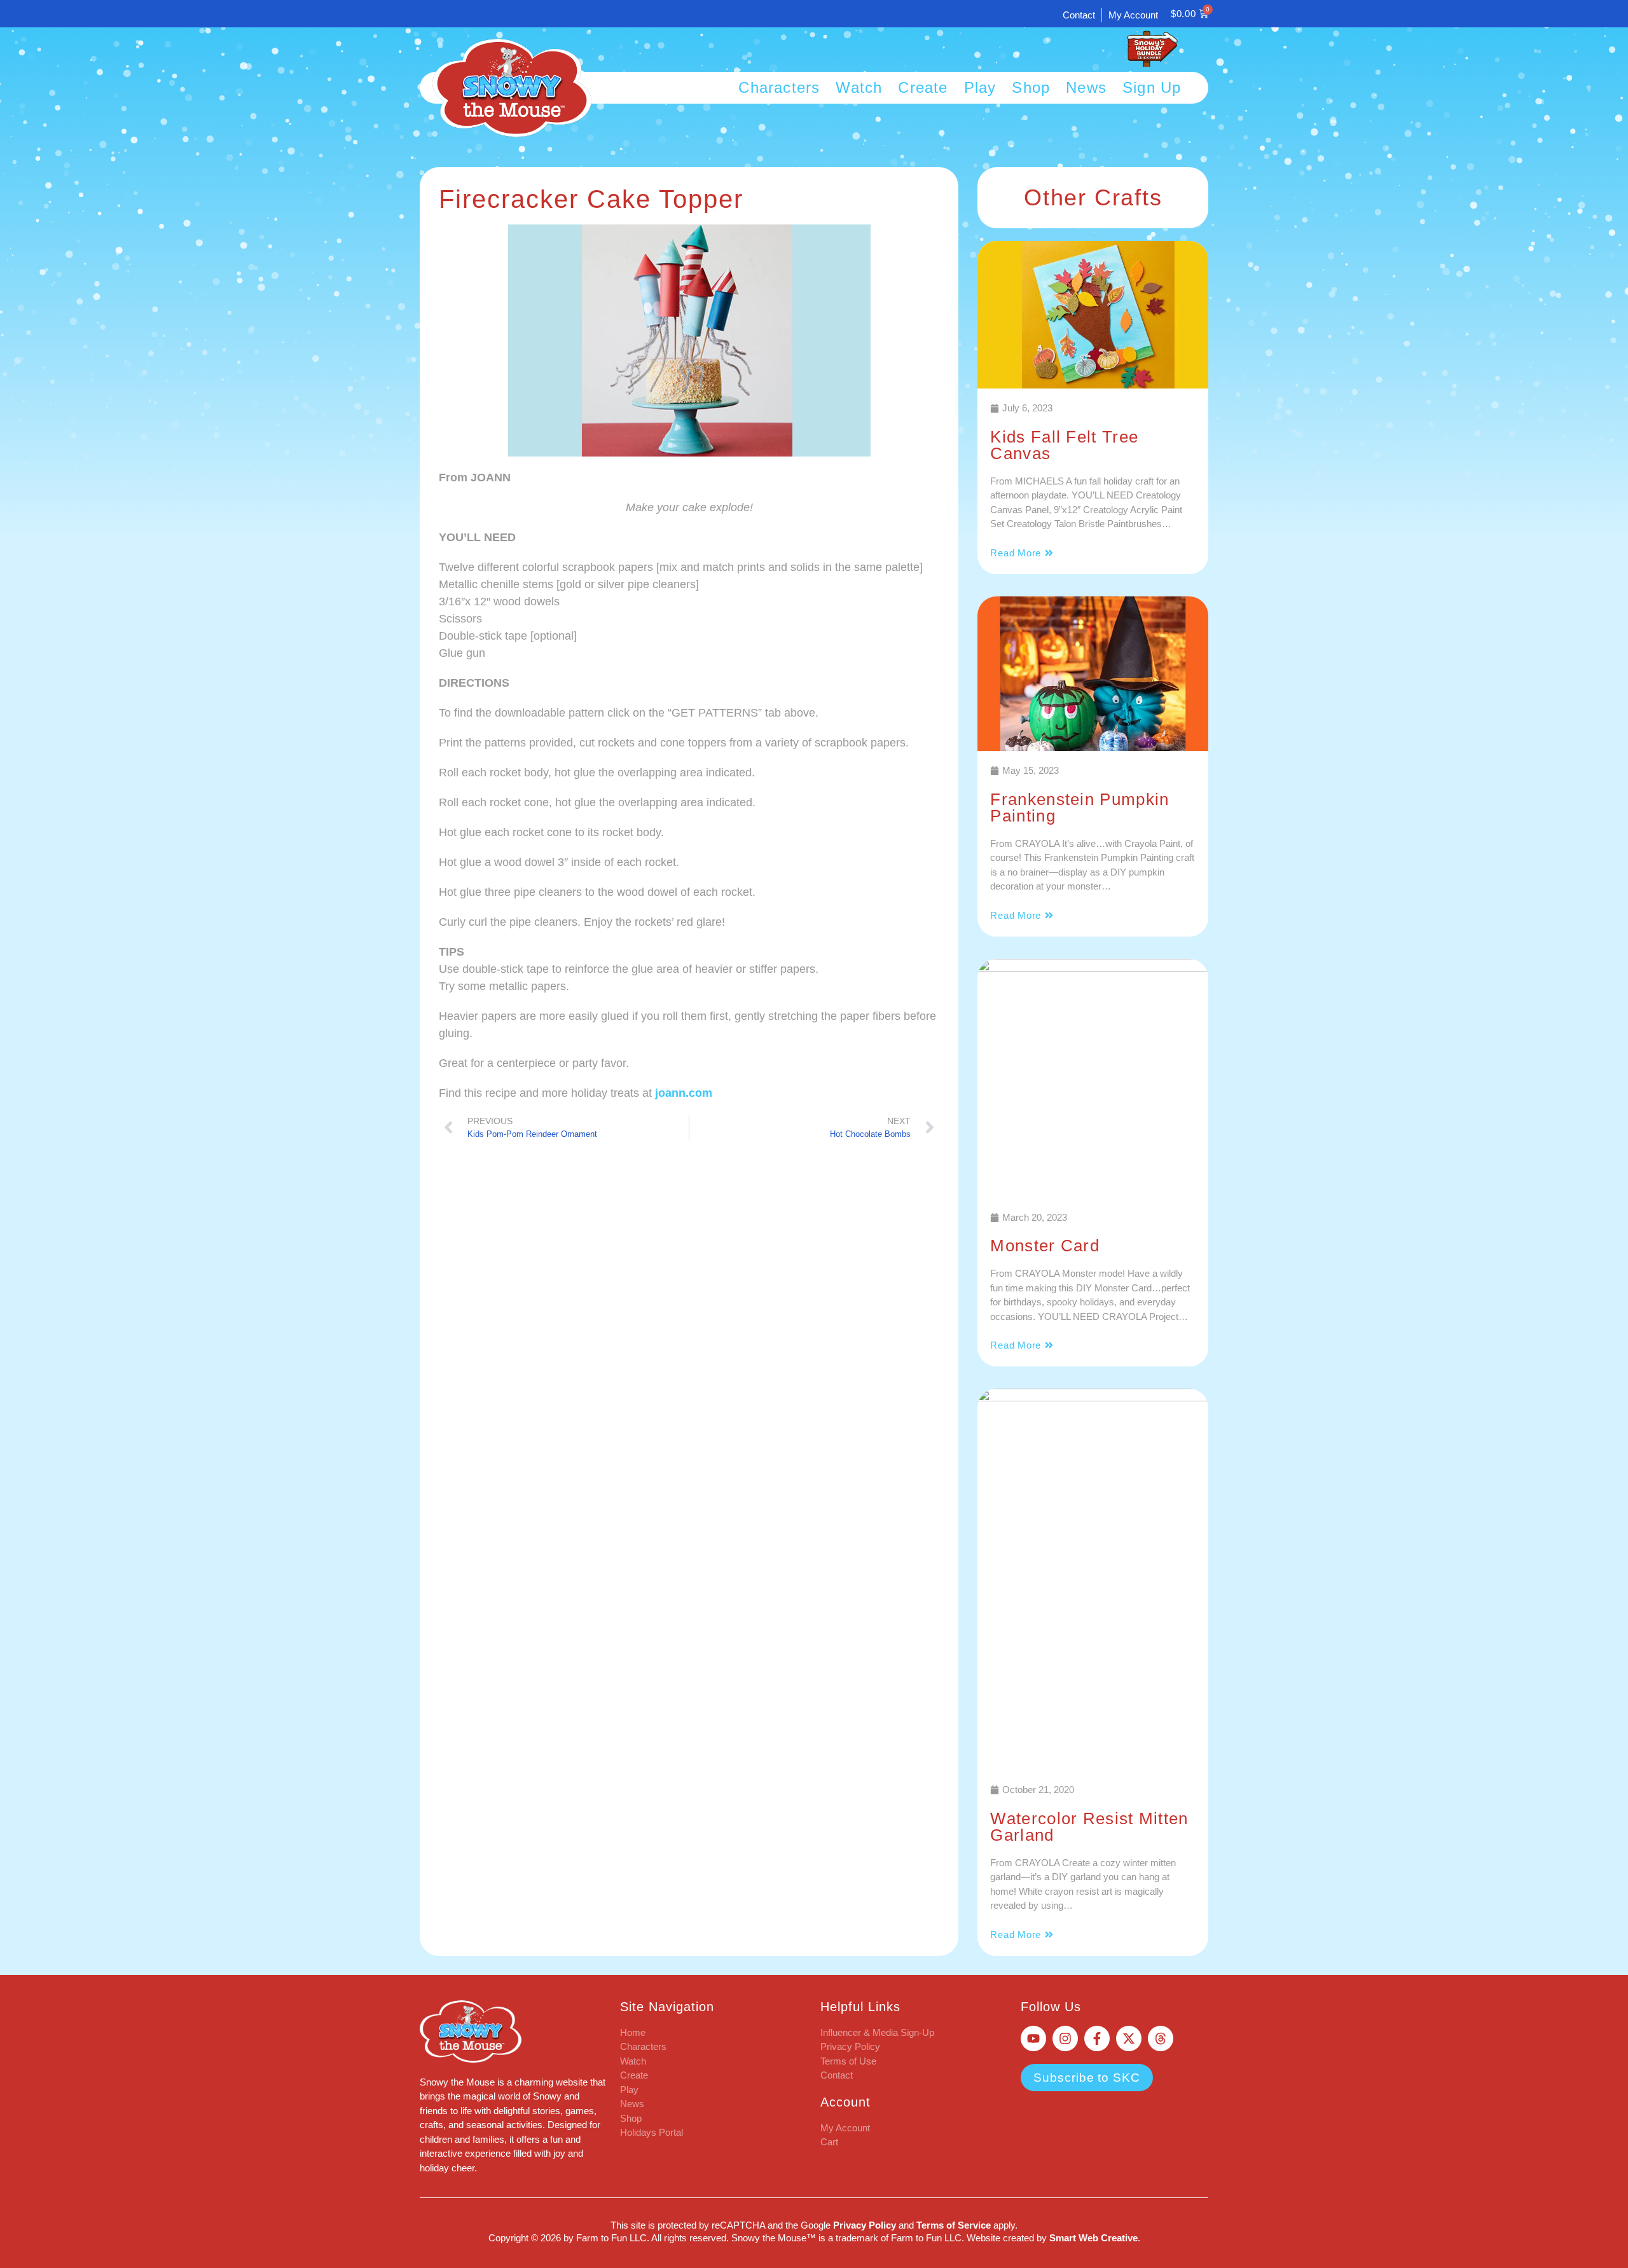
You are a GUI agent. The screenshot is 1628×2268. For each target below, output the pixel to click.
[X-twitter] (1129, 2038)
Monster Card (1045, 1246)
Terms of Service (954, 2225)
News (1086, 88)
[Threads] (1161, 2038)
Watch (859, 88)
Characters (779, 88)
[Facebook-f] (1097, 2038)
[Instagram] (1065, 2038)
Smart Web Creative (1093, 2238)
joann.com (684, 1093)
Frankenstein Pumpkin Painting (1080, 808)
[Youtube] (1033, 2038)
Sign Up (1152, 88)
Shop (1031, 88)
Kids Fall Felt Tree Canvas (1064, 445)
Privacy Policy (865, 2225)
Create (923, 88)
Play (980, 88)
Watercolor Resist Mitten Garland (1089, 1827)
